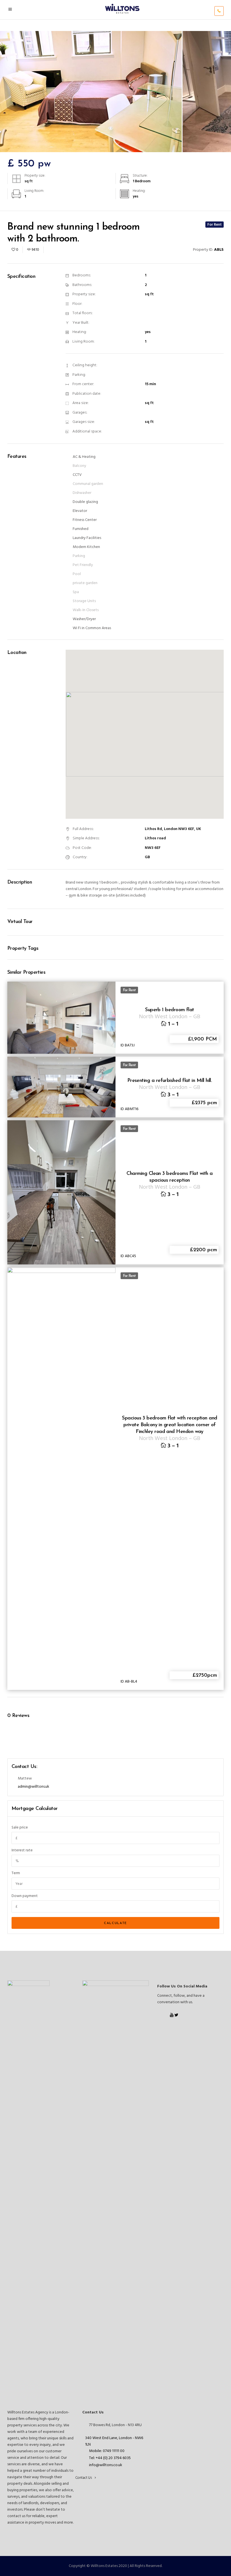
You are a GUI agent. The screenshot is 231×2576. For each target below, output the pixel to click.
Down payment (25, 1896)
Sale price (20, 1828)
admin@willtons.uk (34, 1787)
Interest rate (22, 1850)
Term (16, 1873)
